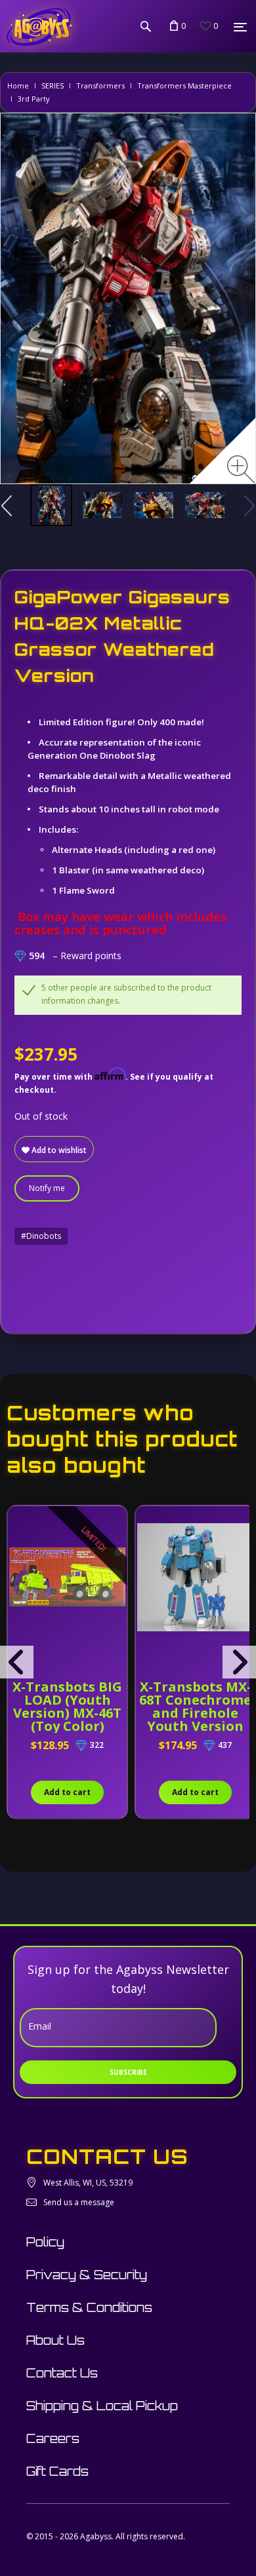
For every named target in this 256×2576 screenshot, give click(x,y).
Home (18, 85)
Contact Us (62, 2373)
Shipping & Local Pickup (102, 2406)
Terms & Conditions (89, 2307)
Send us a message (79, 2202)
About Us (55, 2340)
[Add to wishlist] (19, 1523)
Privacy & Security (87, 2275)
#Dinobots (41, 1236)
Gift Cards (57, 2471)
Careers (53, 2438)
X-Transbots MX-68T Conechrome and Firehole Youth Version (195, 1706)
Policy (45, 2242)
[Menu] (240, 27)
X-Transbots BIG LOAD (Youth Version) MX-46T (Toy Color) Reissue (67, 1713)
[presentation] (17, 1662)
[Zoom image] (241, 469)
